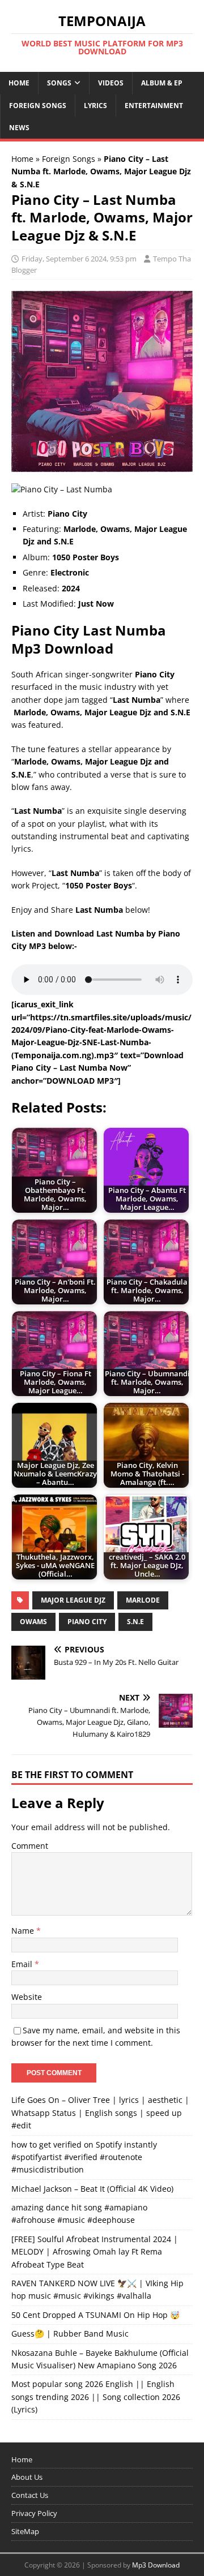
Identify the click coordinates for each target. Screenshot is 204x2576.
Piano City (87, 1622)
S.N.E (135, 1622)
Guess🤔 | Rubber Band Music (70, 2334)
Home (19, 83)
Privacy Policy (34, 2513)
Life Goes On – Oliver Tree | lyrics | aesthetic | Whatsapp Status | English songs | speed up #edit (100, 2113)
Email (23, 1964)
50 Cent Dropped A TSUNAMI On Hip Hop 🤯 (95, 2315)
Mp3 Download (156, 2565)
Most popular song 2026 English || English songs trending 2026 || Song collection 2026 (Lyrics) (96, 2397)
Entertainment (154, 106)
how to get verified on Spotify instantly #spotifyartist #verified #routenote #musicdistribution (84, 2157)
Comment (30, 1846)
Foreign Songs (38, 106)
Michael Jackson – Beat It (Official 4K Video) (92, 2189)
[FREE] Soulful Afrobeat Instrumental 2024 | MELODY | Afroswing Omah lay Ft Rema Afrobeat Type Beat (95, 2252)
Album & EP (162, 83)
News (19, 128)
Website (27, 1997)
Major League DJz (73, 1600)
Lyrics (95, 106)
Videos (111, 83)
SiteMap (25, 2531)
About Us (27, 2477)
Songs (59, 83)
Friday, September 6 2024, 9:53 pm (79, 259)
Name (24, 1931)
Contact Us (30, 2495)
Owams (33, 1622)
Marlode (143, 1600)
